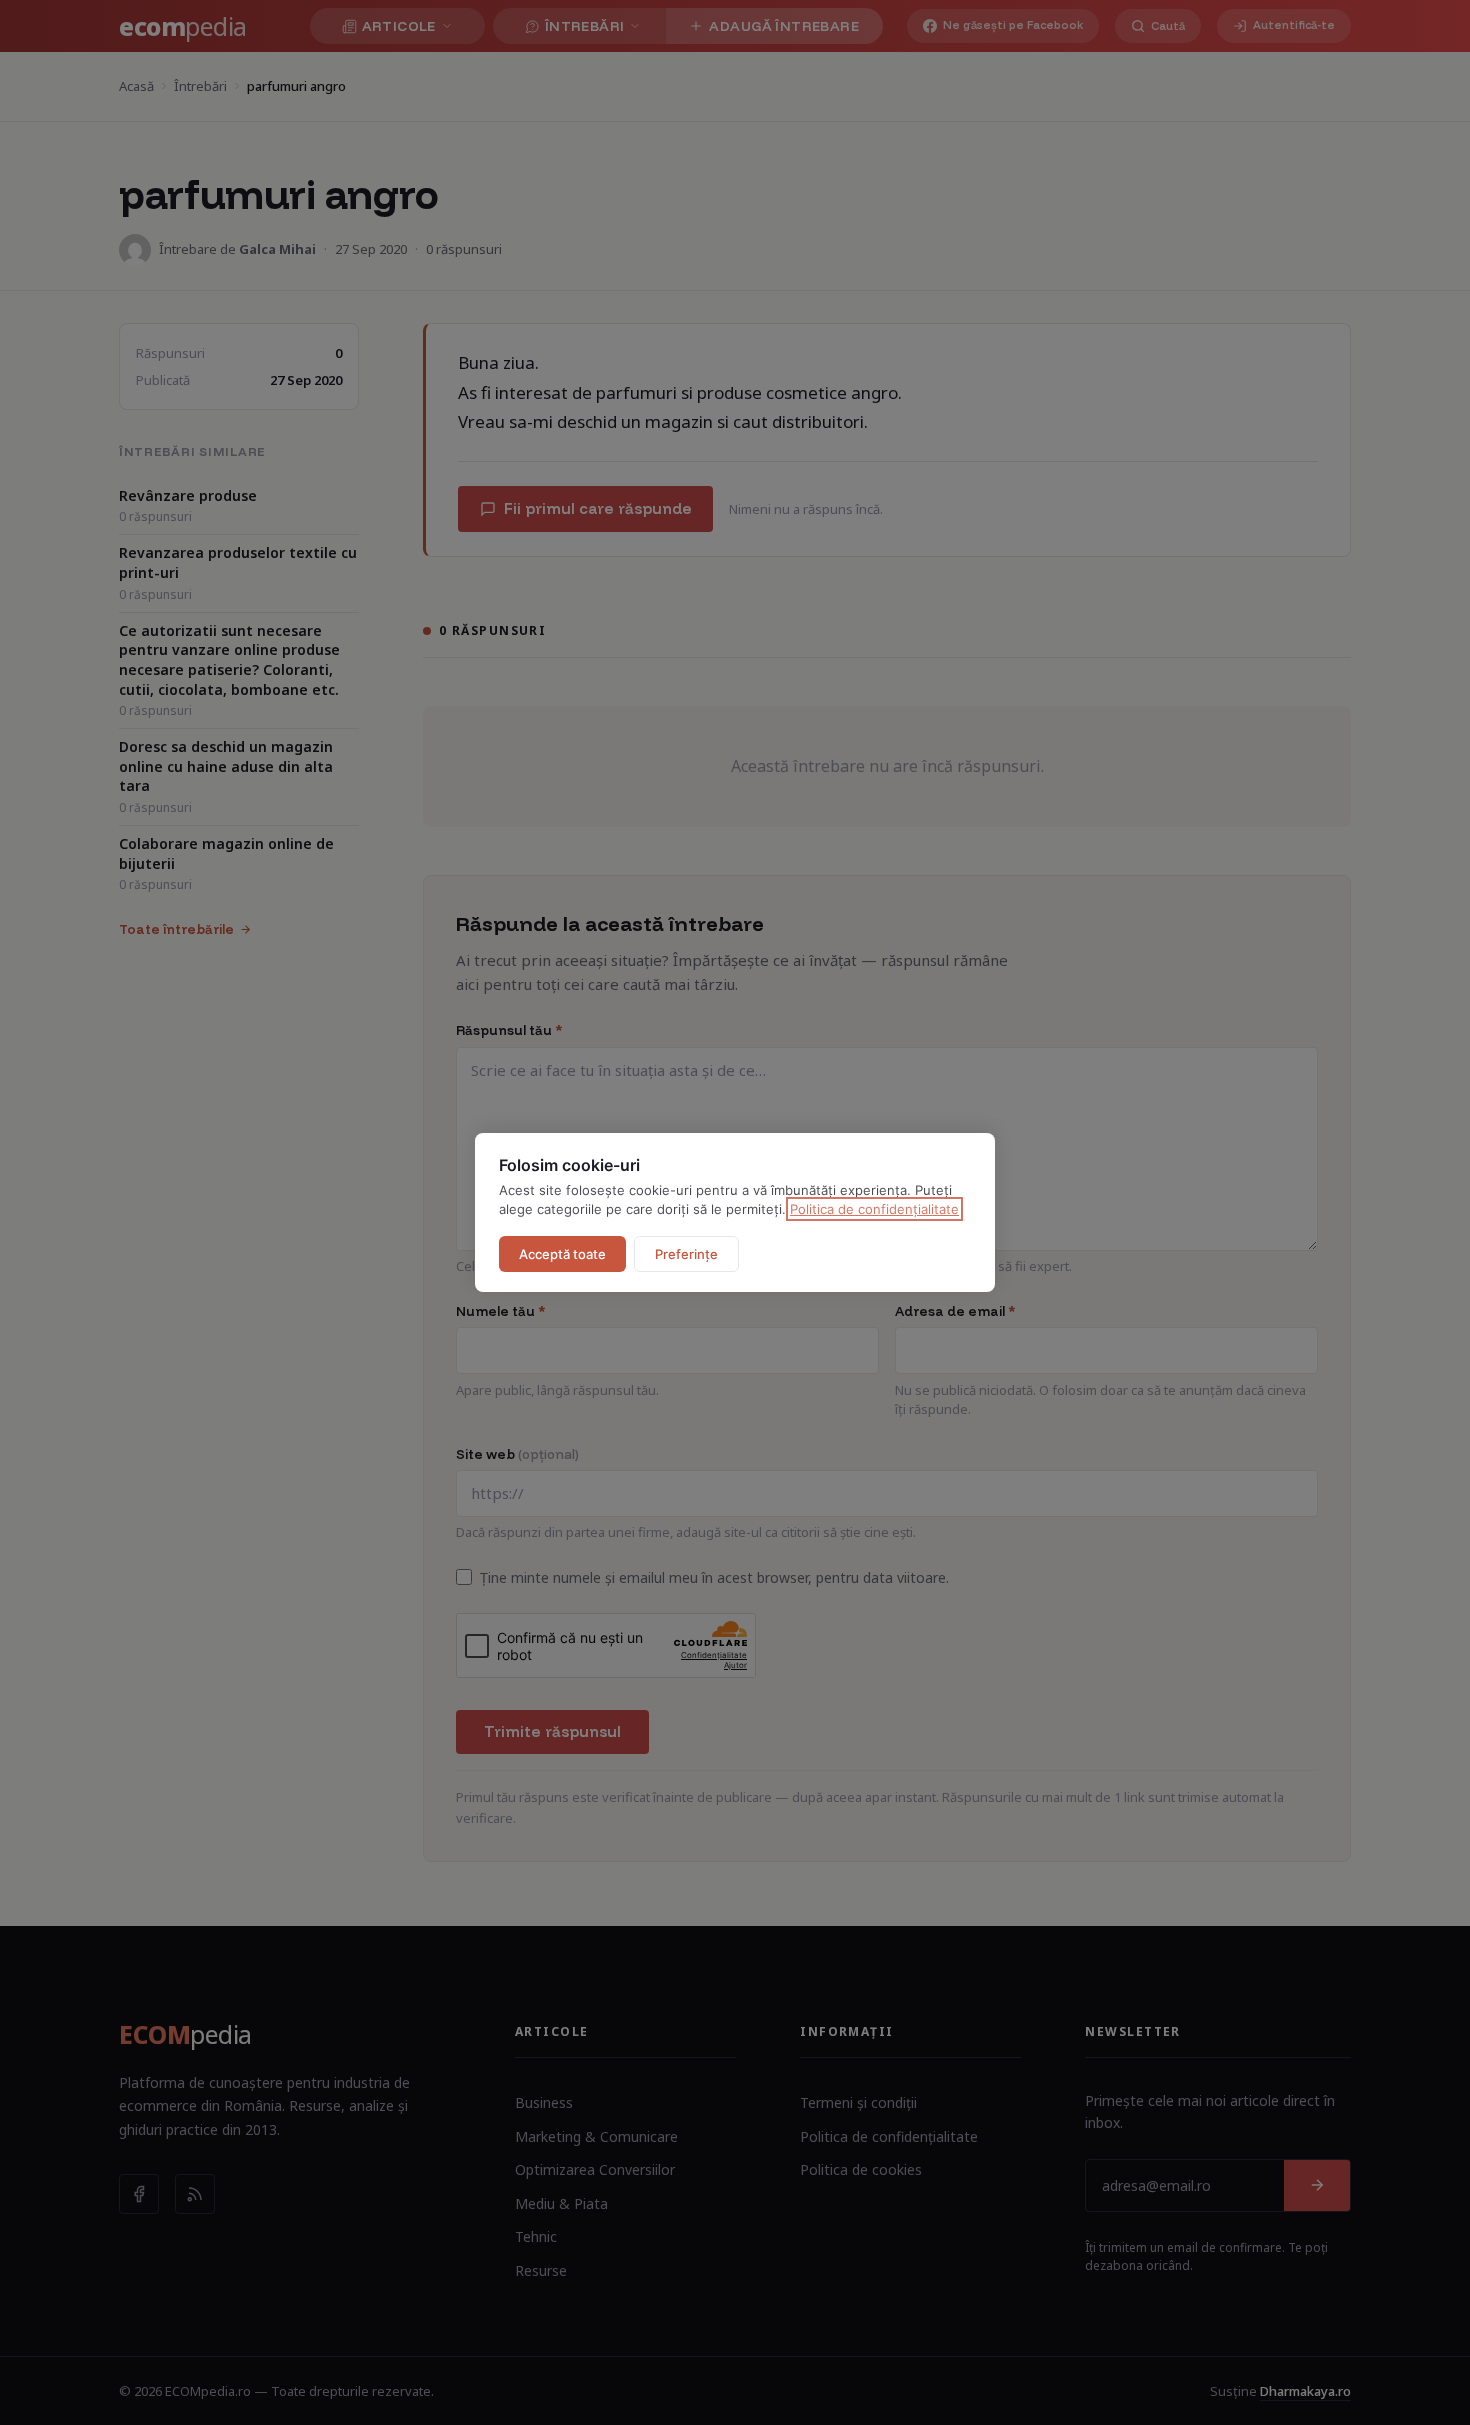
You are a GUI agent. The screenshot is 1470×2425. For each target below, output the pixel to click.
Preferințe (686, 1254)
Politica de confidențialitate (874, 1209)
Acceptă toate (562, 1254)
